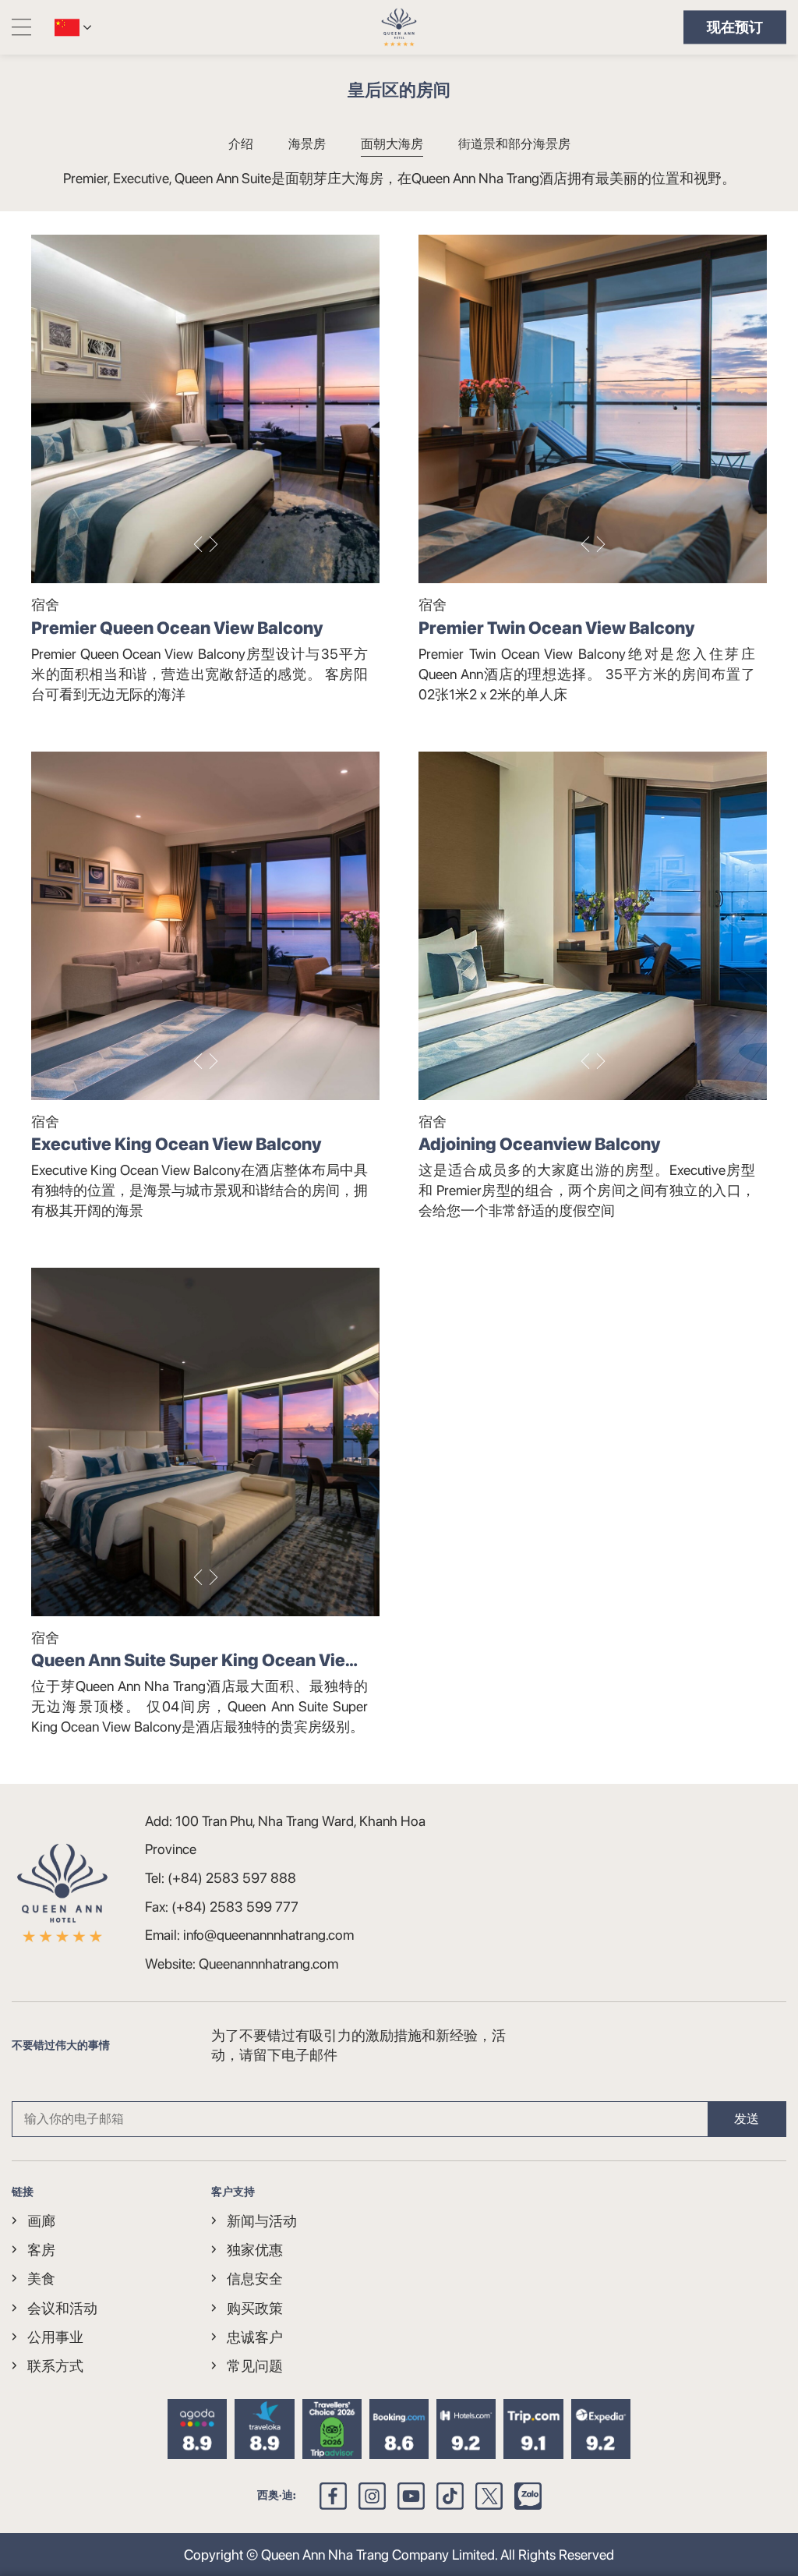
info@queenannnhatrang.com (268, 1935)
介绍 (241, 144)
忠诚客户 (255, 2337)
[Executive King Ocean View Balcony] (205, 926)
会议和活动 (62, 2308)
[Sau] (214, 544)
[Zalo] (528, 2496)
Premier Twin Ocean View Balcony (556, 628)
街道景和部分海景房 (514, 144)
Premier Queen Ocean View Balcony (177, 628)
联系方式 (55, 2366)
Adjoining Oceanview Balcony (539, 1144)
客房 (41, 2250)
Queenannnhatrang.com (268, 1964)
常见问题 (255, 2366)
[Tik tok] (450, 2496)
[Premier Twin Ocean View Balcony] (593, 409)
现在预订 (735, 27)
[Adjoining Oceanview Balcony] (593, 926)
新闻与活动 (262, 2221)
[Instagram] (372, 2496)
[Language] (67, 27)
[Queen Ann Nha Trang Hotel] (399, 27)
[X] (489, 2496)
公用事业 (55, 2337)
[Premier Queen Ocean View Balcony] (205, 409)
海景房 (307, 144)
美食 (41, 2279)
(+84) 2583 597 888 (232, 1878)
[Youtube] (411, 2496)
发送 (747, 2119)
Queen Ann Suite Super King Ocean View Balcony (195, 1661)
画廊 (41, 2221)
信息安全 (255, 2279)
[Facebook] (333, 2496)
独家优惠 (255, 2250)
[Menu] (21, 27)
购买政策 (255, 2308)
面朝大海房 (392, 144)
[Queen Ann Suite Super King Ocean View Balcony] (205, 1442)
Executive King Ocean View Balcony (176, 1144)
